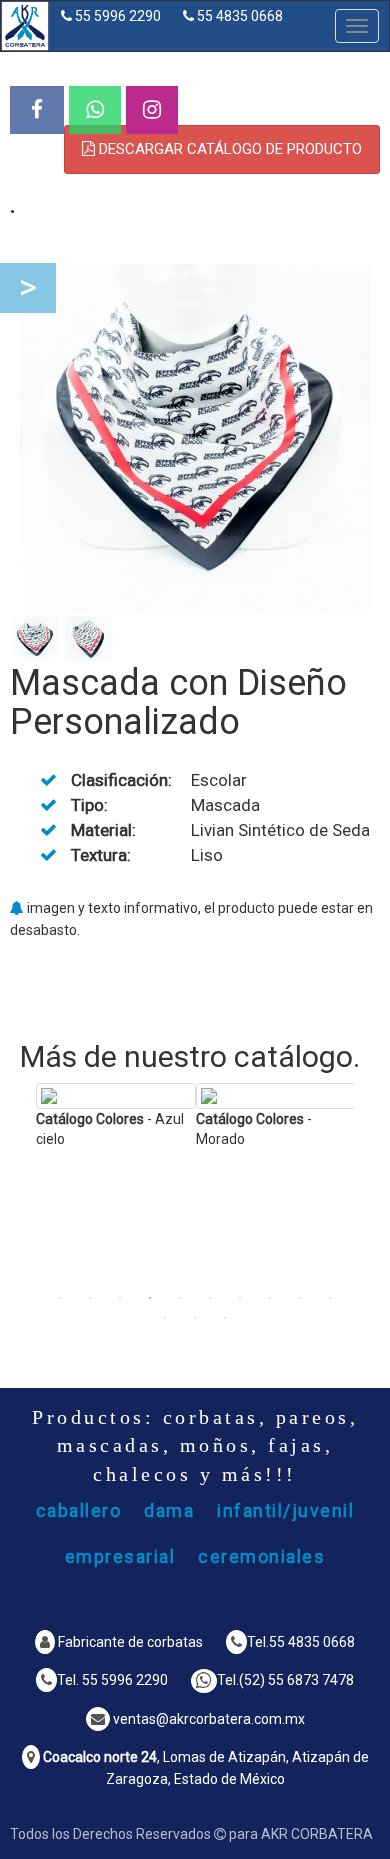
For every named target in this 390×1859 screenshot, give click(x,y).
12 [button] (195, 1318)
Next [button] (369, 1193)
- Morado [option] (254, 1129)
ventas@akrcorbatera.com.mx (209, 1719)
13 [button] (225, 1318)
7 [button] (240, 1298)
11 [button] (165, 1318)
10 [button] (330, 1298)
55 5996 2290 (118, 16)
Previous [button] (21, 1193)
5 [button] (180, 1298)
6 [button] (210, 1298)
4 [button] (150, 1298)
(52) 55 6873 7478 (296, 1680)
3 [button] (120, 1298)
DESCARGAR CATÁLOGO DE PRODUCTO (228, 149)
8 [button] (270, 1298)
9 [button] (300, 1298)
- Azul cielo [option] (110, 1129)
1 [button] (60, 1298)
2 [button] (90, 1298)
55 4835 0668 (240, 16)
